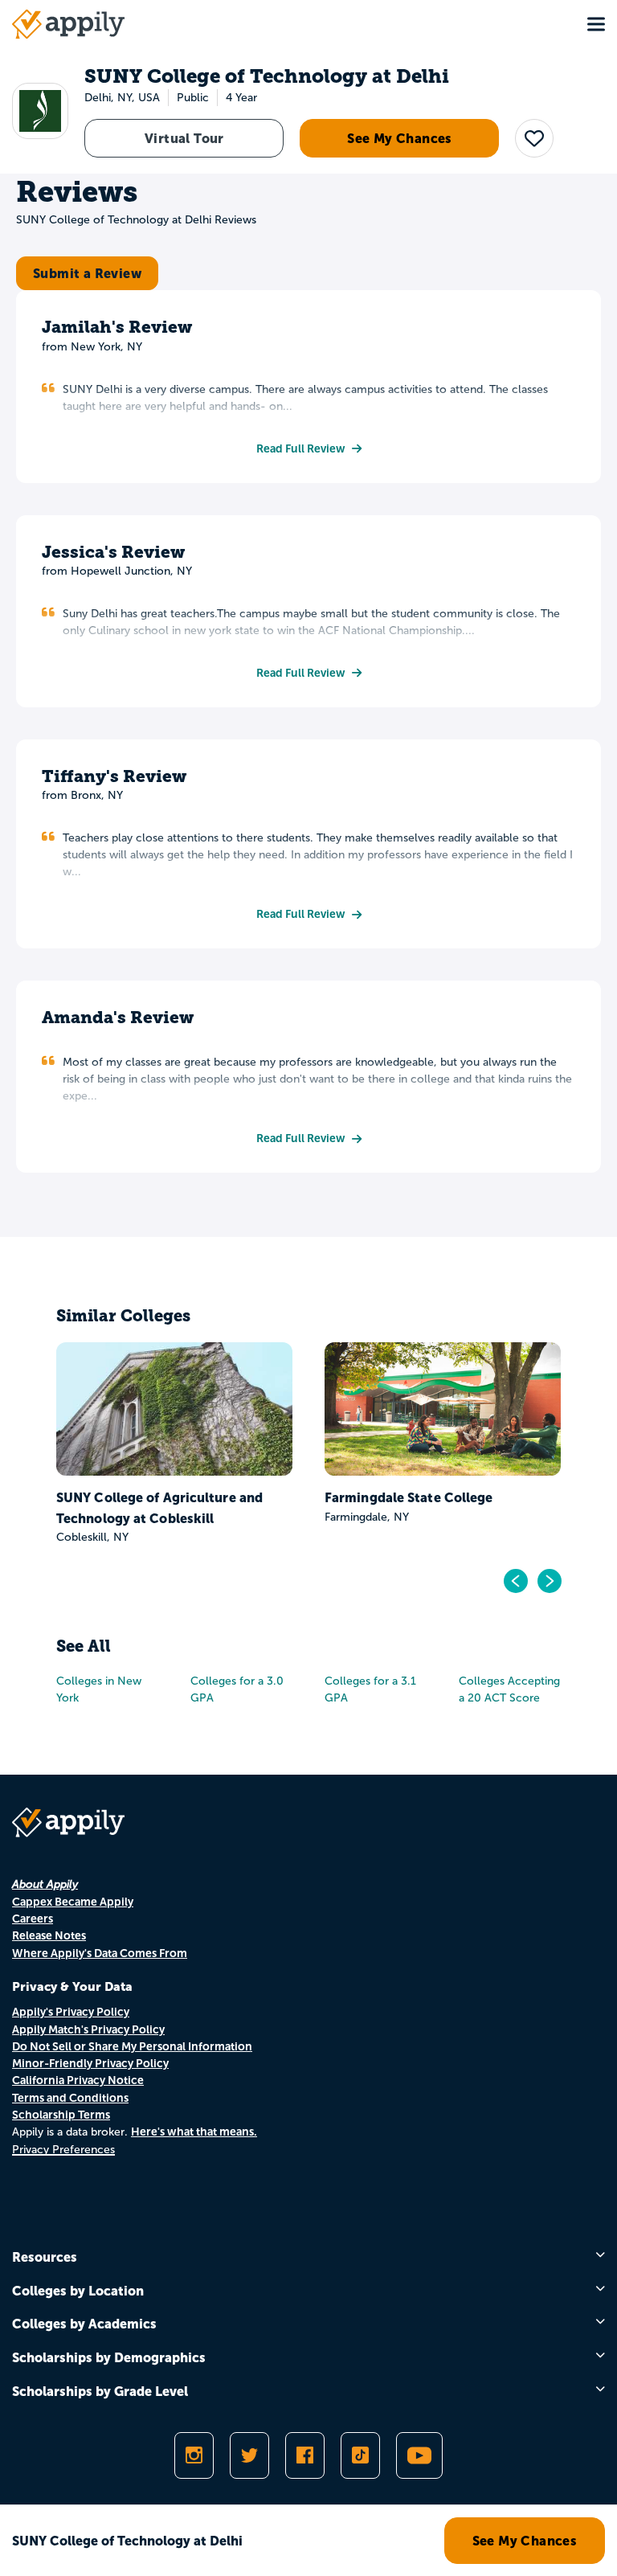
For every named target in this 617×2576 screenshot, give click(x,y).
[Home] (68, 24)
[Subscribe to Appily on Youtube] (419, 2455)
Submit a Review (87, 273)
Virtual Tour (184, 138)
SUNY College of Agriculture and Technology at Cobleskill (159, 1508)
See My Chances (400, 138)
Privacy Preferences (63, 2150)
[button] (534, 138)
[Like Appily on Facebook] (305, 2455)
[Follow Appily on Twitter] (249, 2455)
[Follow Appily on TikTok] (360, 2455)
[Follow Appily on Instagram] (194, 2455)
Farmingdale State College (409, 1497)
